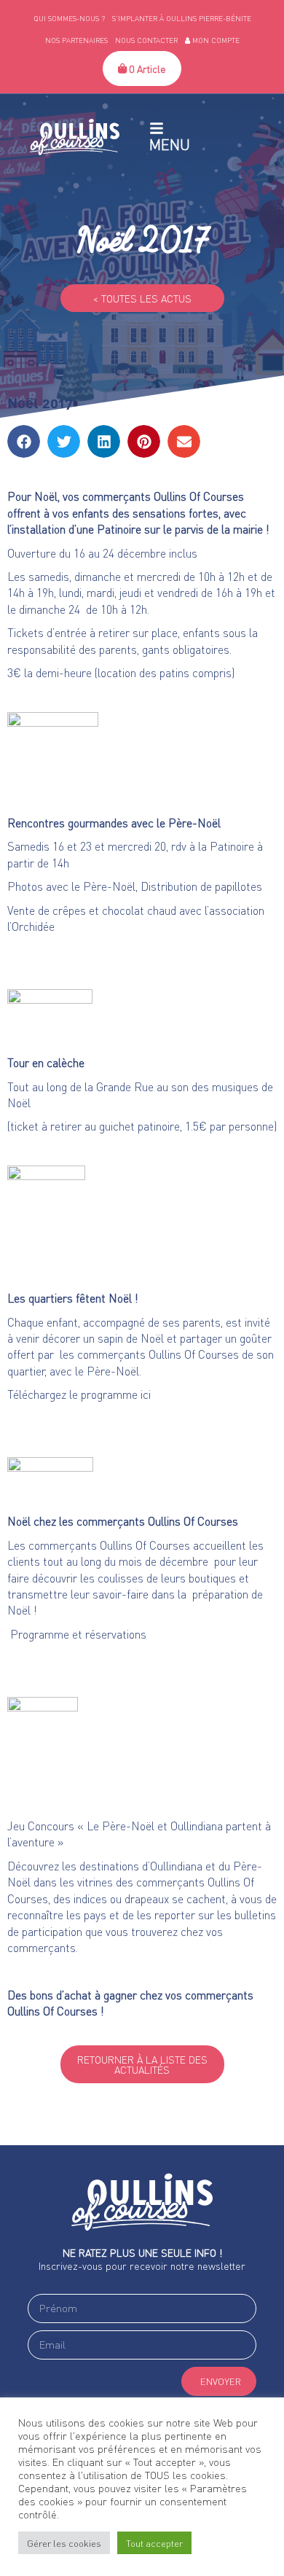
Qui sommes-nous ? (69, 18)
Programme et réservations (77, 1634)
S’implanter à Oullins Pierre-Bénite (182, 18)
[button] (24, 441)
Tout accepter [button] (154, 2543)
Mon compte (215, 40)
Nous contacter (146, 40)
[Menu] (157, 128)
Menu (170, 144)
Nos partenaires (76, 40)
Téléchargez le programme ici (79, 1394)
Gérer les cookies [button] (64, 2543)
